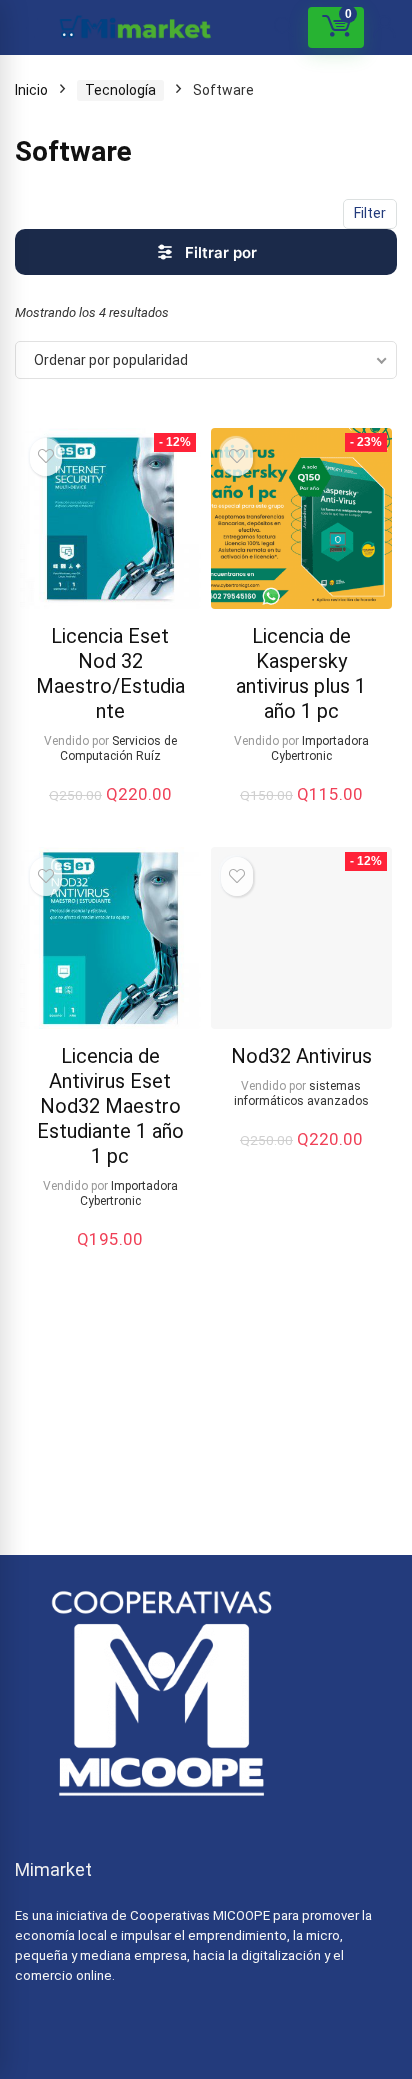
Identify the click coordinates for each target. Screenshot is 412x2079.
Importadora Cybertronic (320, 748)
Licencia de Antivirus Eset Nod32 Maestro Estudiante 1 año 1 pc (110, 1106)
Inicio (31, 90)
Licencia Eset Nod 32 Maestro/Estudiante (110, 673)
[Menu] (24, 27)
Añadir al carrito (110, 814)
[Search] (284, 27)
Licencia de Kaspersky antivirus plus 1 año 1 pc (301, 673)
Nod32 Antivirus (301, 1056)
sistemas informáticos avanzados (301, 1093)
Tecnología (120, 90)
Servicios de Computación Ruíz (118, 748)
